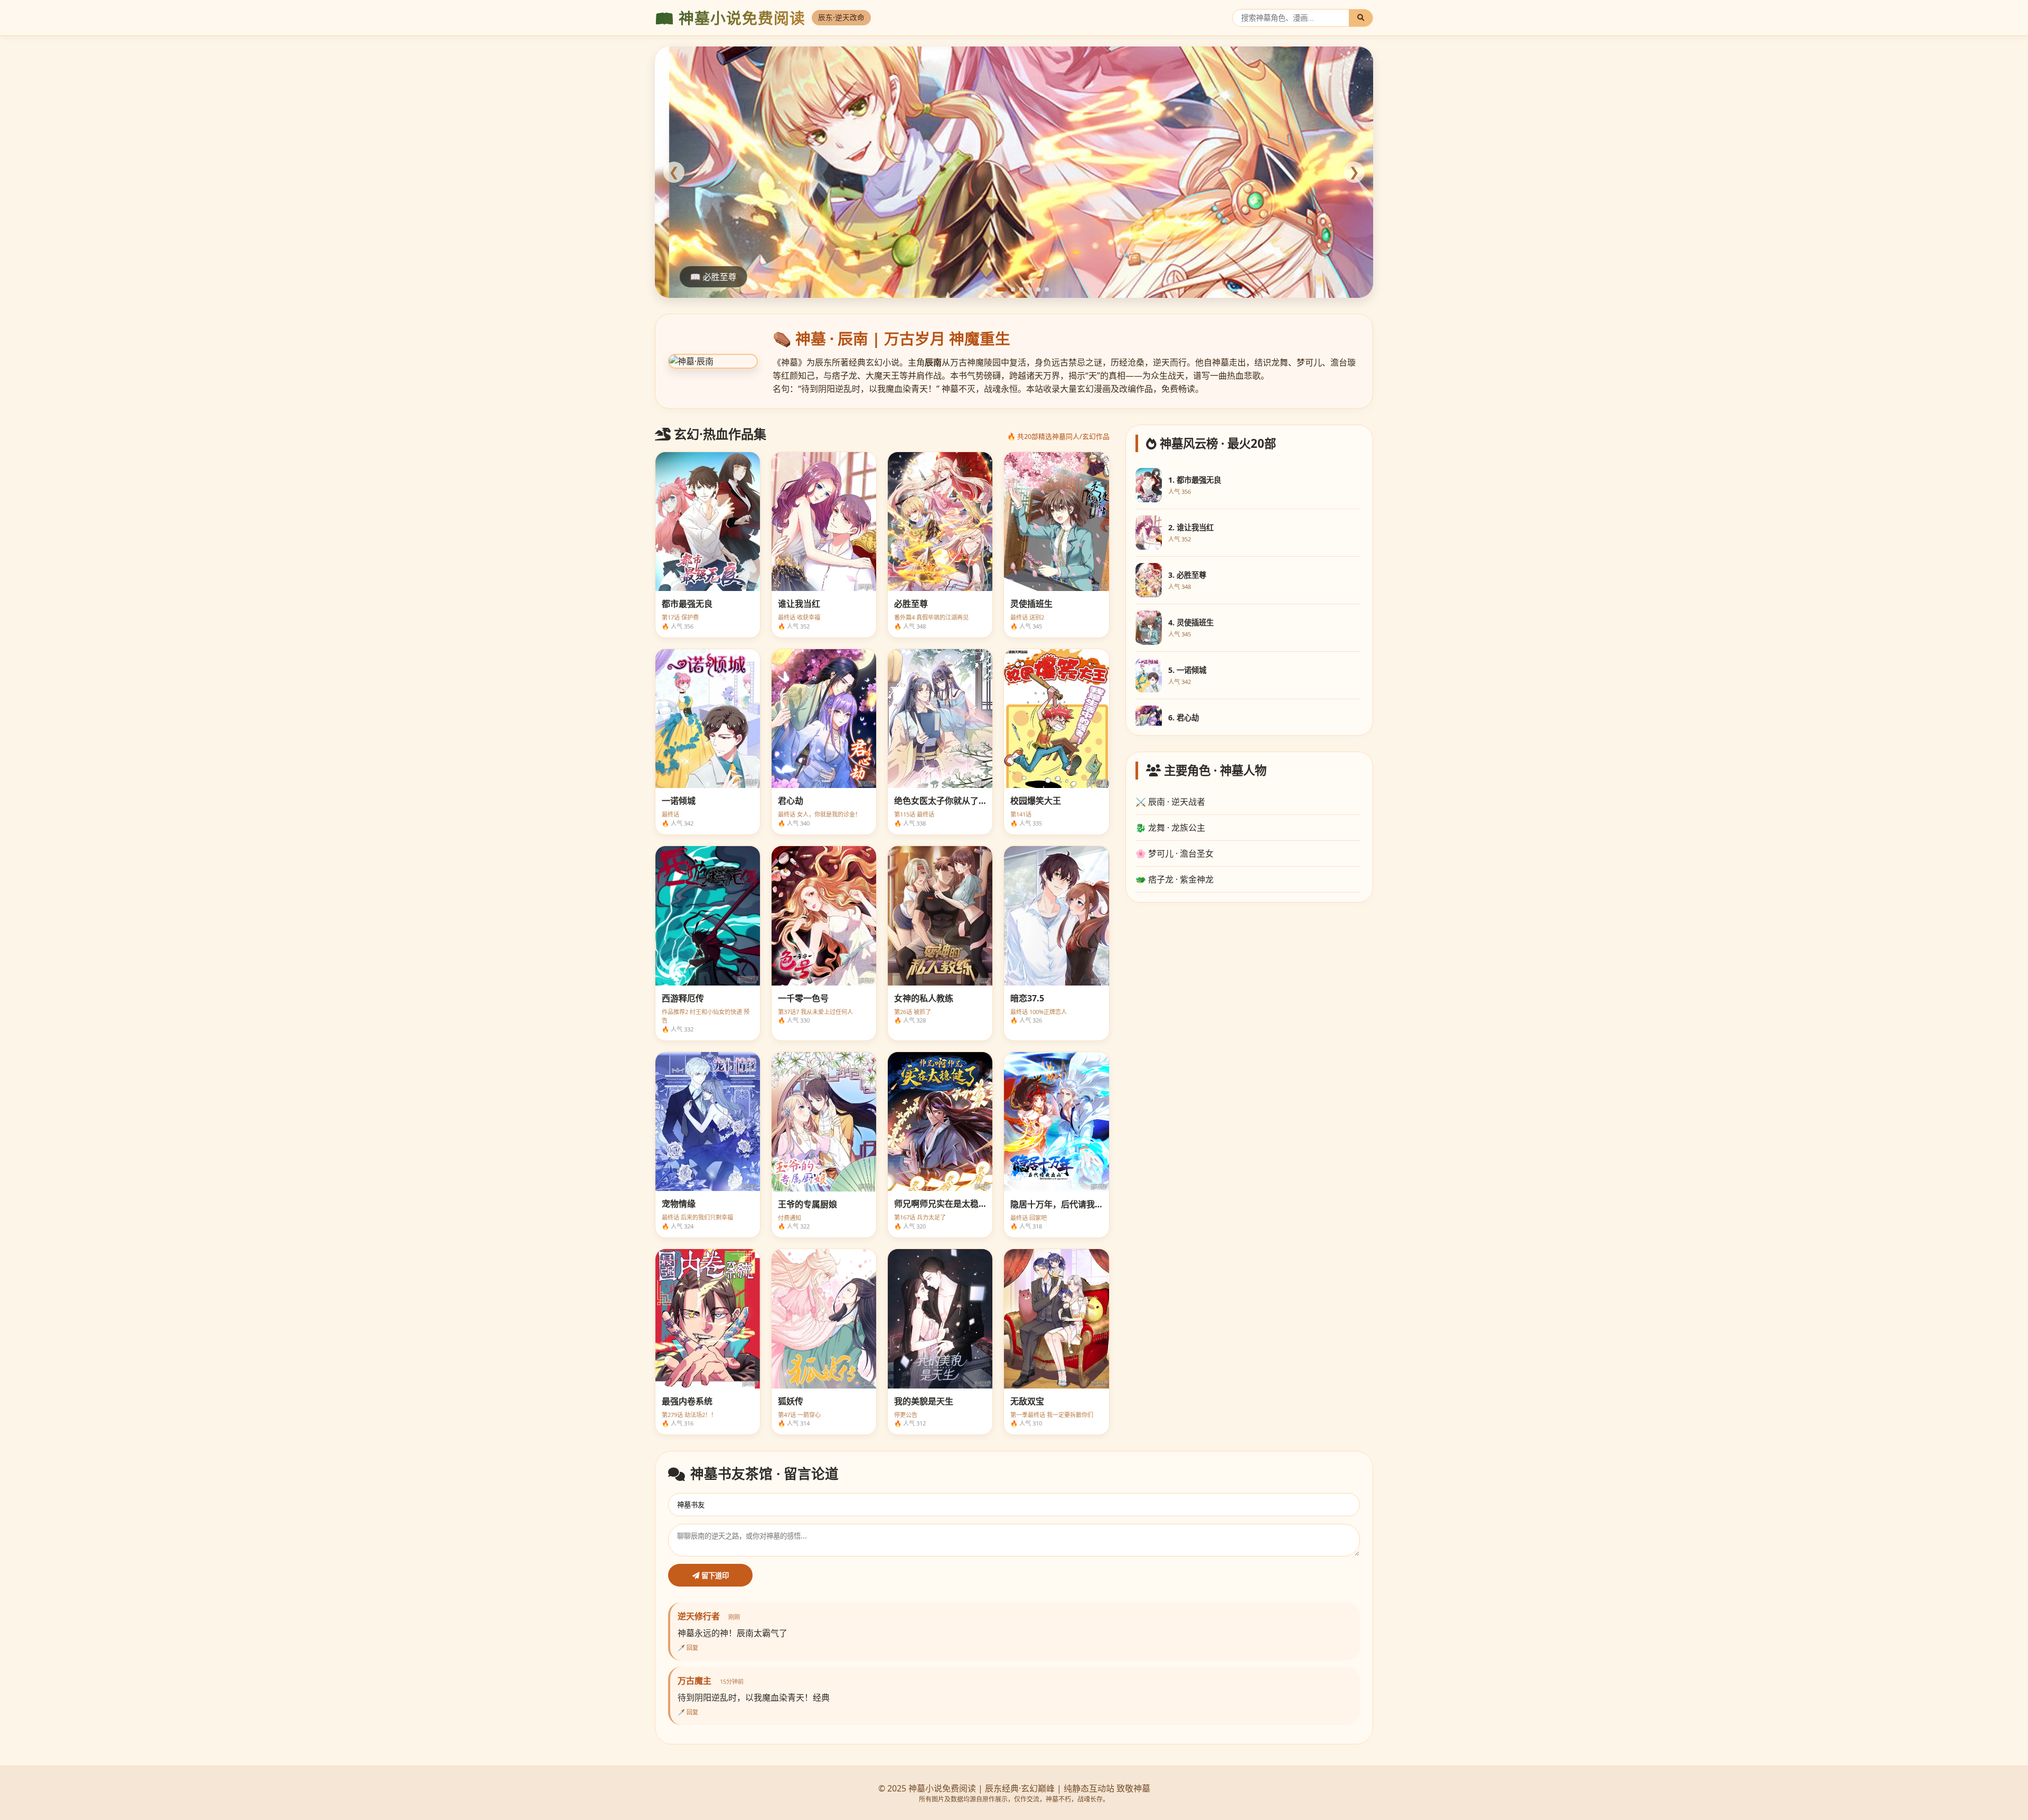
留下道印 (714, 1576)
